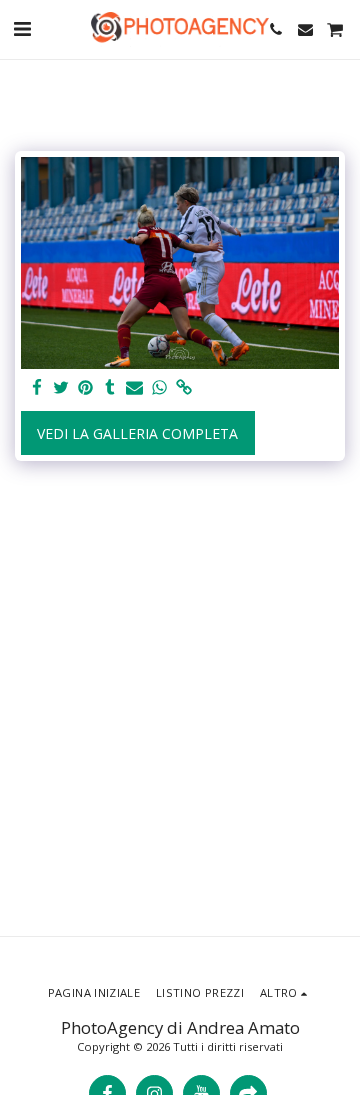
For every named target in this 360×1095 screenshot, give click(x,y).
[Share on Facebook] (37, 388)
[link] (184, 388)
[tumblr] (111, 388)
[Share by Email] (135, 388)
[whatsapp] (160, 388)
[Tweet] (62, 388)
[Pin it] (86, 388)
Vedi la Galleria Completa (137, 433)
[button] (22, 28)
